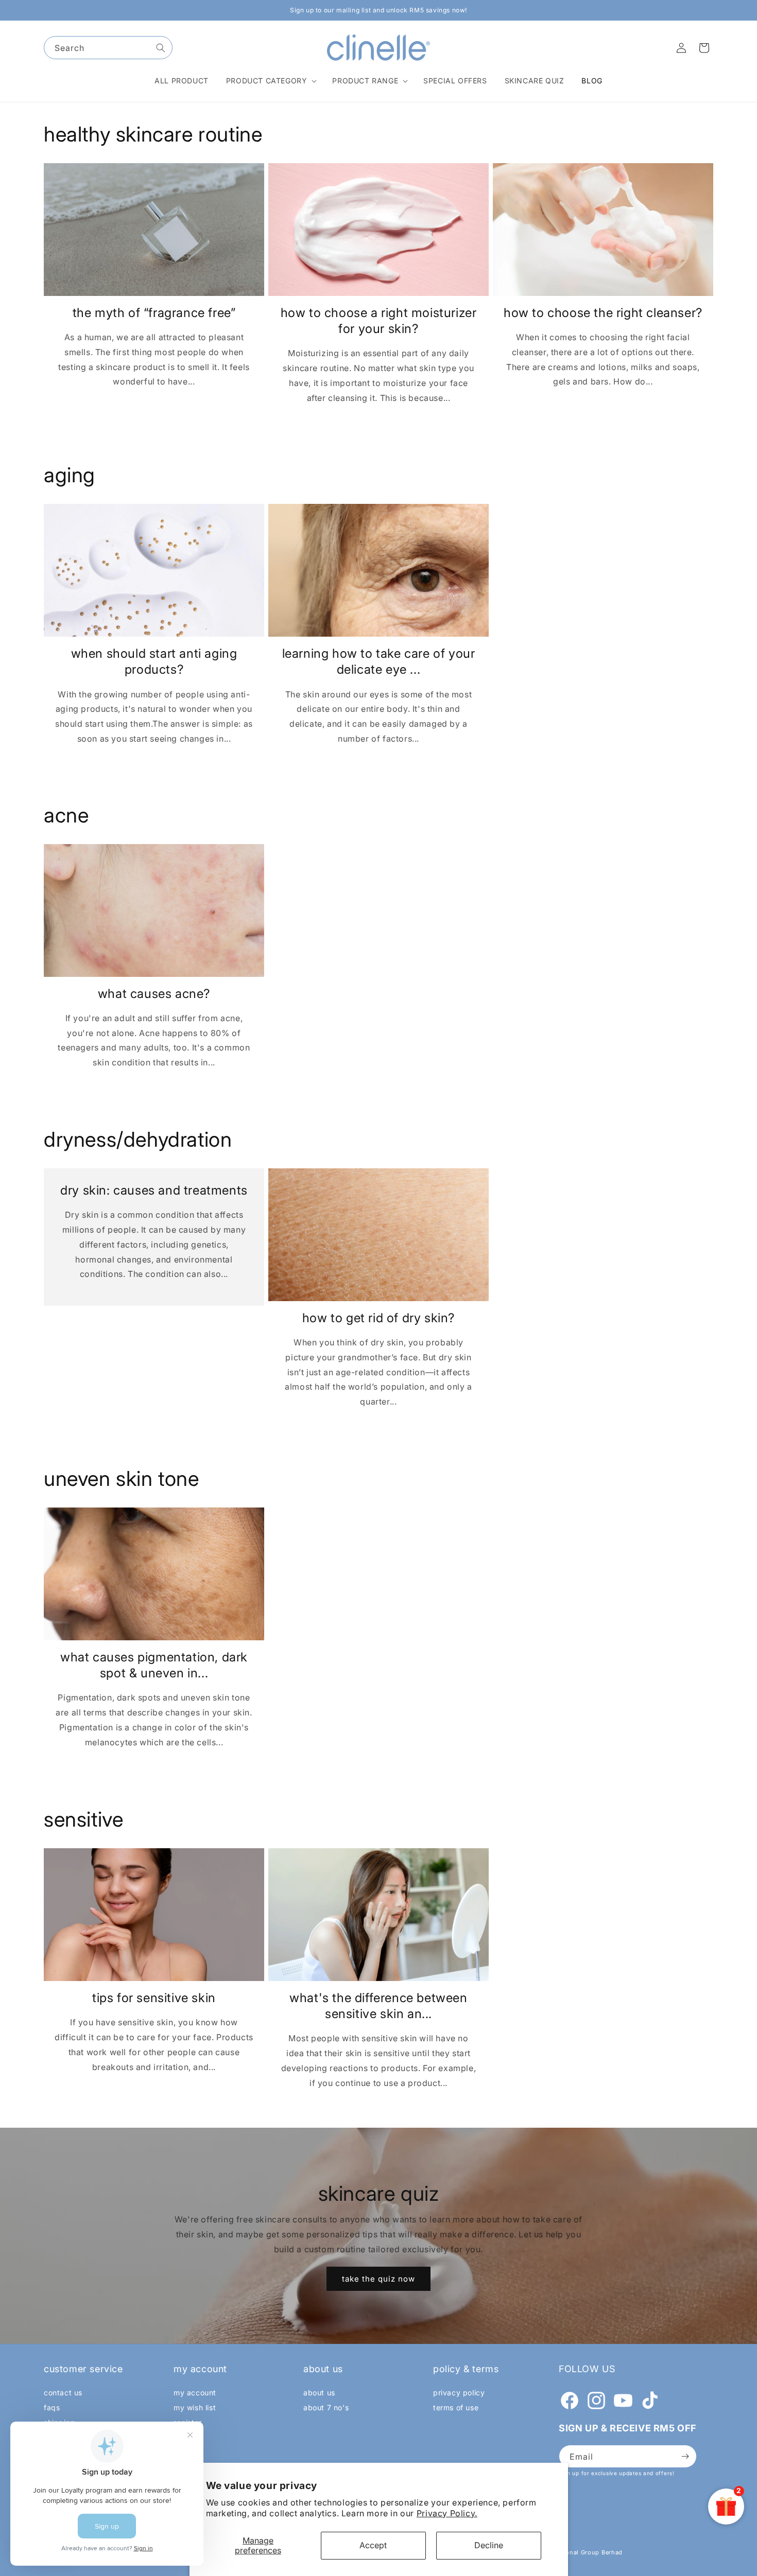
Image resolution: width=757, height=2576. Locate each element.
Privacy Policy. (447, 2513)
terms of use (456, 2407)
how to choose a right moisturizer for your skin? (379, 321)
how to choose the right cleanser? (603, 313)
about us (319, 2393)
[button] (271, 81)
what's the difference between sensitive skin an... (378, 2005)
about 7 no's (326, 2407)
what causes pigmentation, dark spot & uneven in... (154, 1665)
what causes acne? (154, 994)
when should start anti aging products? (154, 661)
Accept (373, 2545)
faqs (52, 2407)
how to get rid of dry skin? (378, 1318)
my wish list (195, 2407)
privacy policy (459, 2393)
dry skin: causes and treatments (154, 1190)
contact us (63, 2393)
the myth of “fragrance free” (154, 313)
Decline (489, 2545)
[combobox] (108, 48)
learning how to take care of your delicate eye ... (379, 661)
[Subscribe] (685, 2456)
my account (195, 2393)
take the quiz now (378, 2279)
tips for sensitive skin (154, 1997)
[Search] (161, 48)
